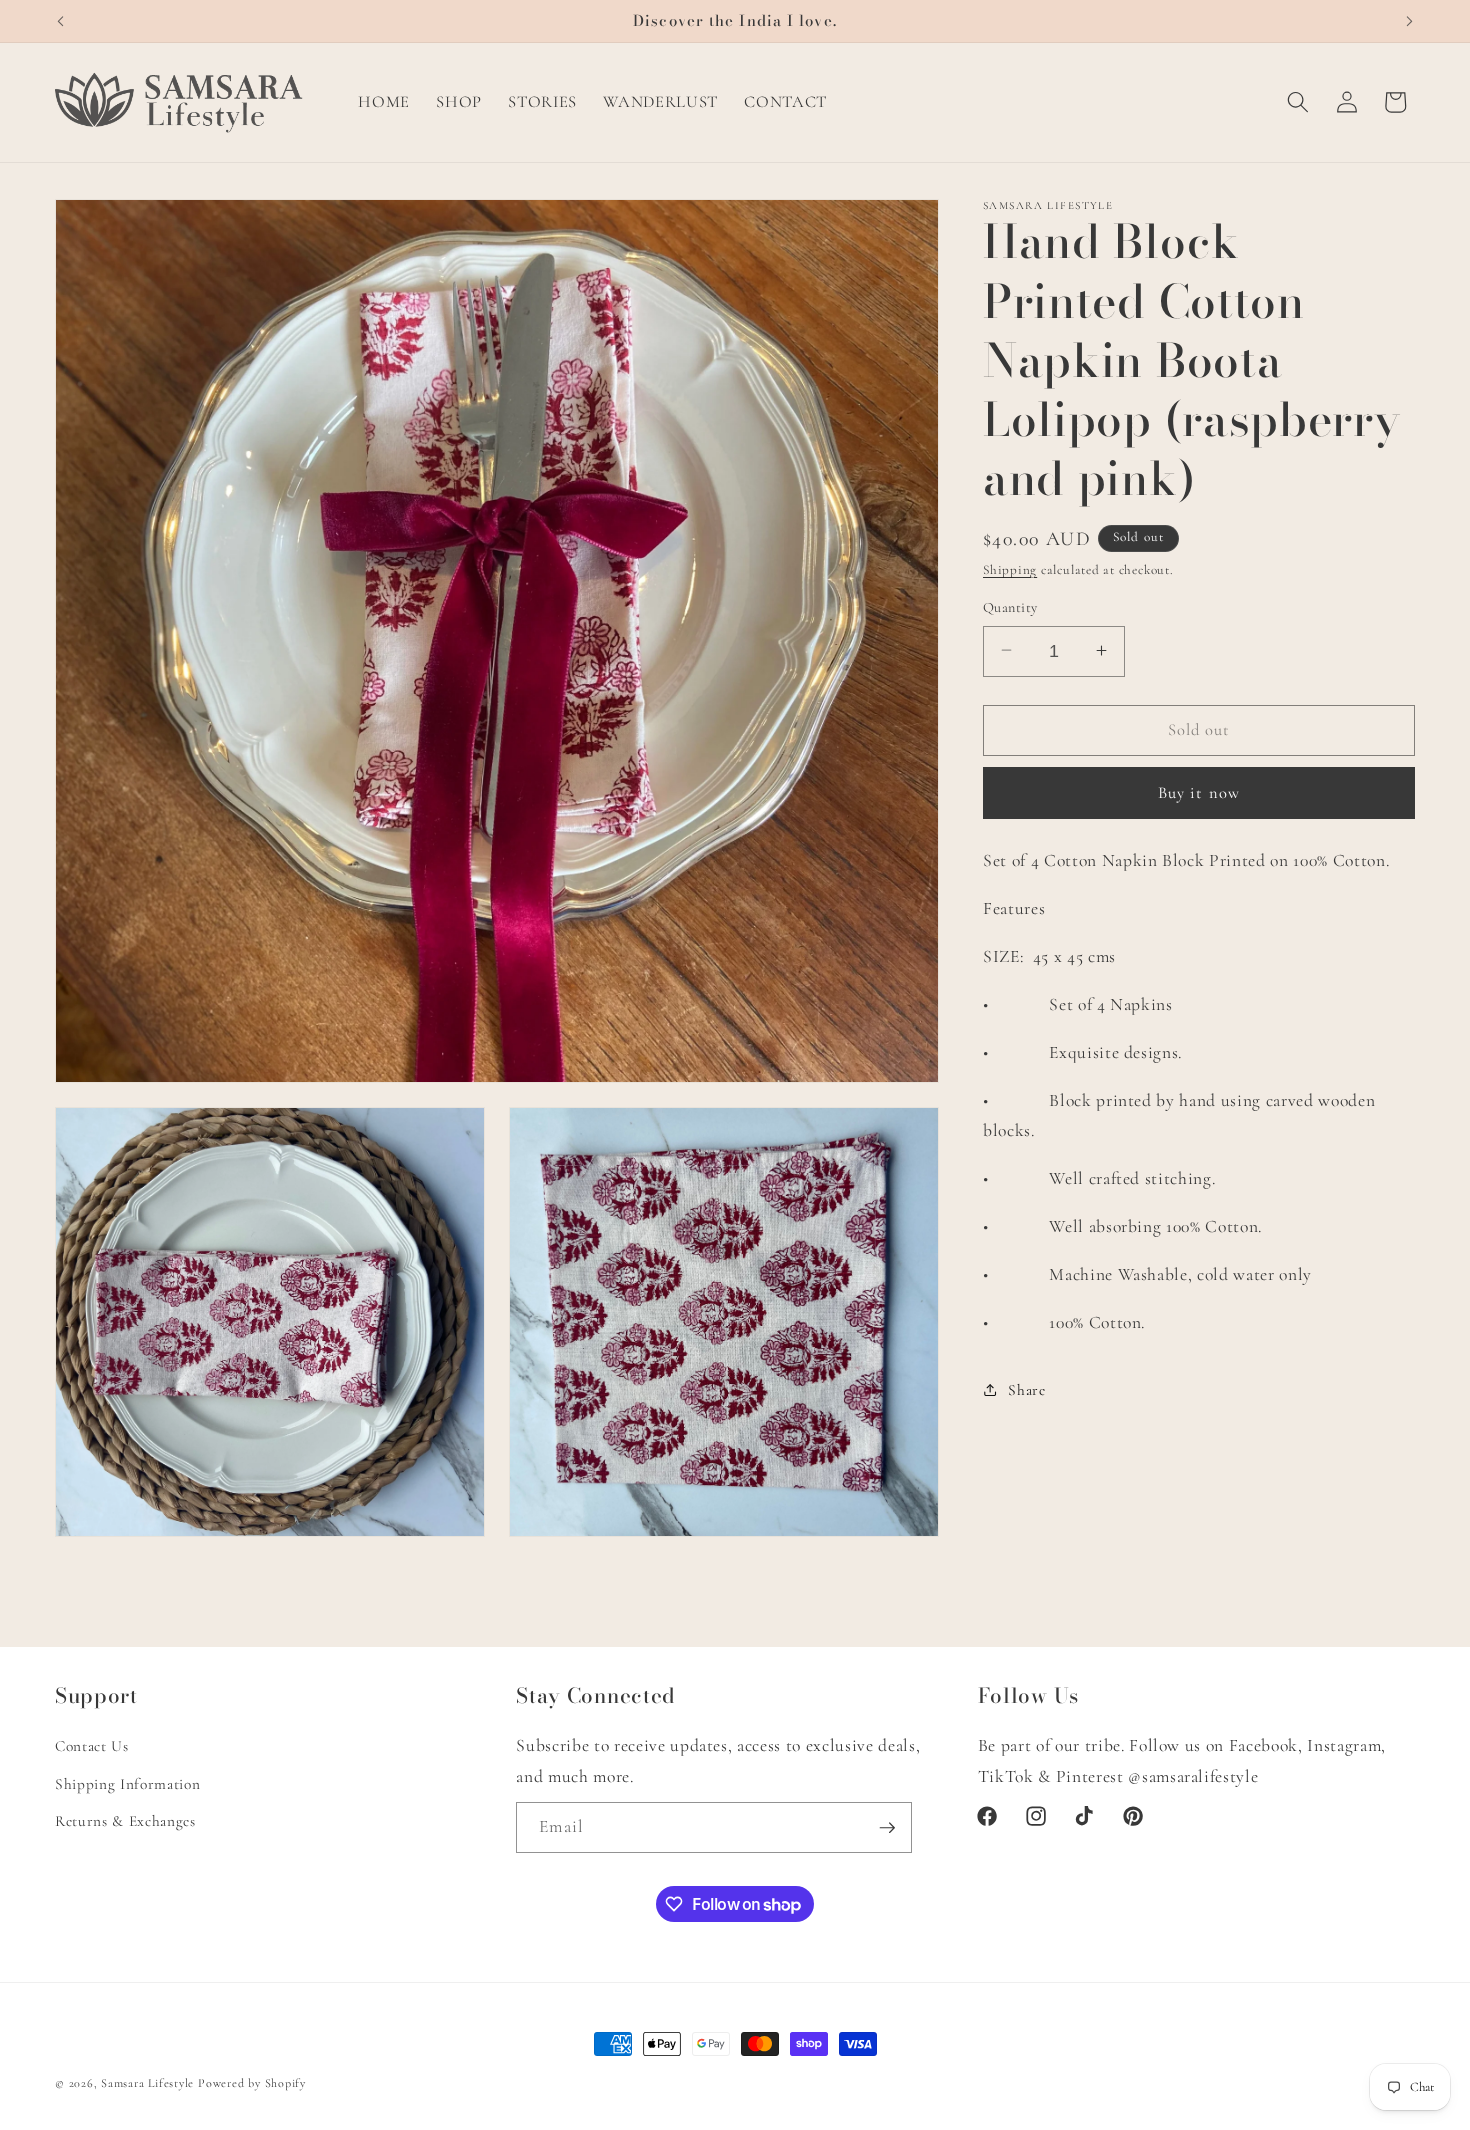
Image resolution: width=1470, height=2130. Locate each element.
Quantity (1010, 606)
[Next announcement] (1410, 21)
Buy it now (1199, 792)
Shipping (1010, 569)
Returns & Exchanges (125, 1821)
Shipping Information (127, 1784)
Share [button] (1026, 1389)
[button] (1298, 102)
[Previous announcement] (61, 21)
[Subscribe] (887, 1828)
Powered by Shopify (252, 2083)
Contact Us (92, 1746)
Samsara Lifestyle (147, 2083)
